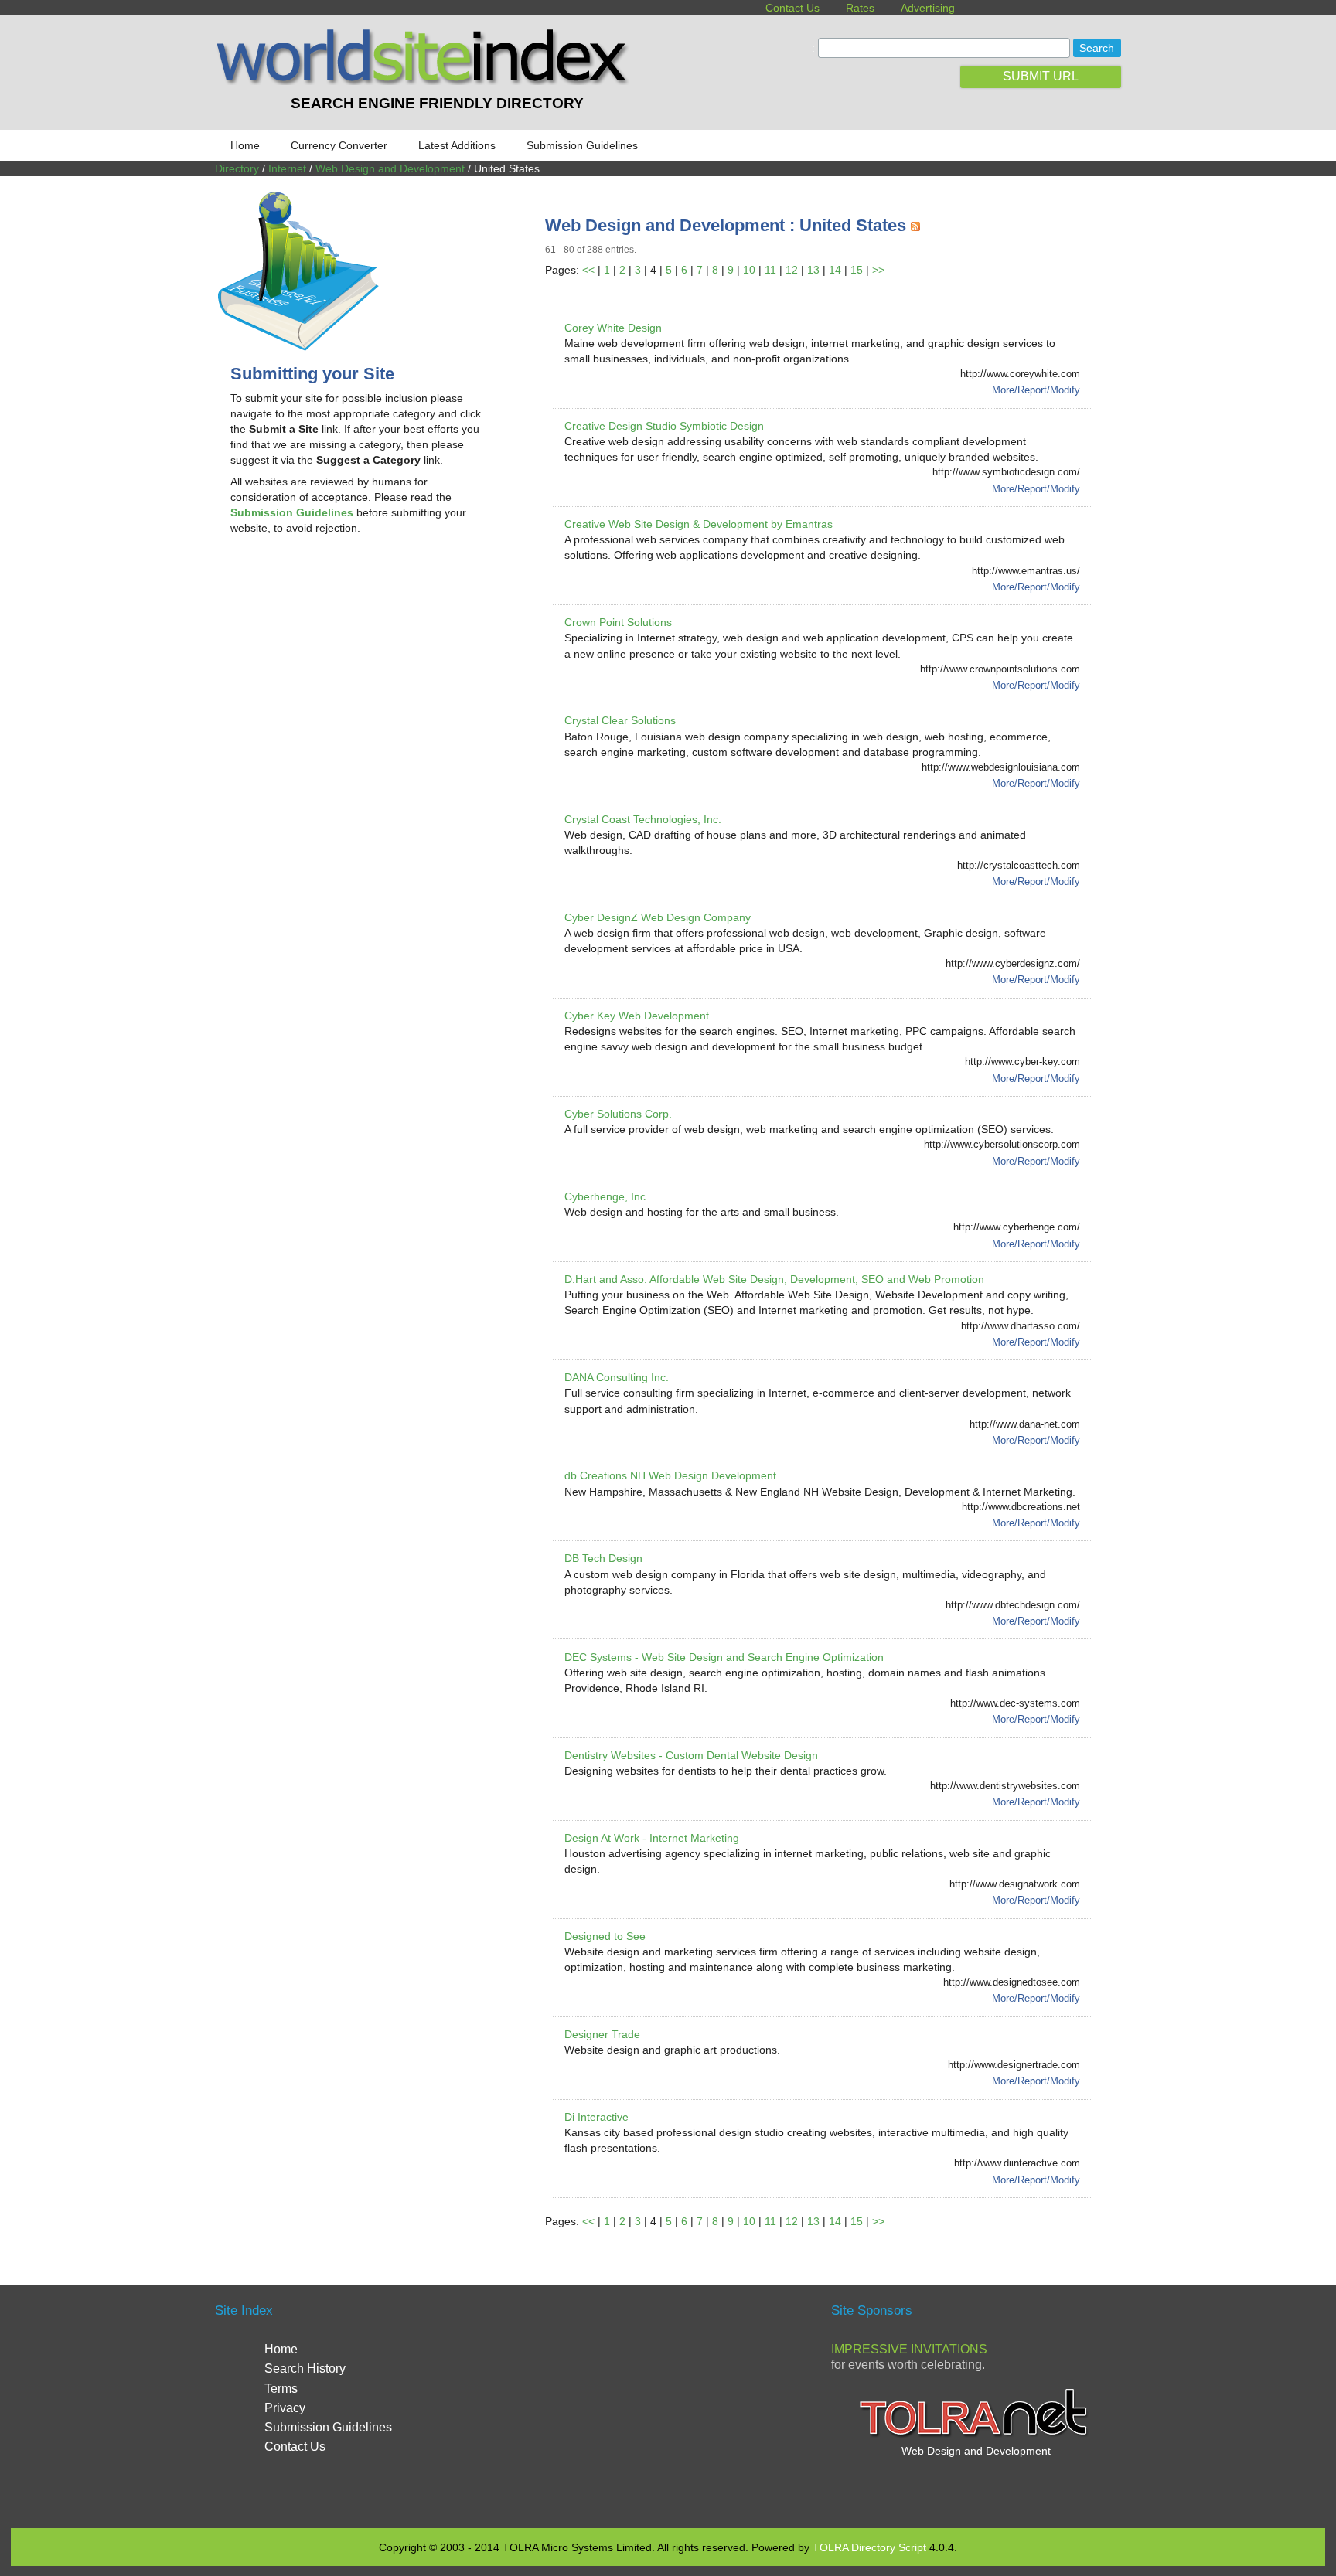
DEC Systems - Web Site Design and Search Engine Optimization (724, 1657)
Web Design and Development (390, 168)
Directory (237, 168)
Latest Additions (457, 145)
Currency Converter (339, 145)
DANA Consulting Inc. (617, 1377)
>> (878, 270)
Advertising (928, 8)
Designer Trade (602, 2034)
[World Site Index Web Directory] (426, 81)
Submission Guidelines (582, 145)
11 (770, 270)
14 (835, 270)
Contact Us (792, 8)
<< (588, 270)
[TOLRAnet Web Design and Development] (976, 2435)
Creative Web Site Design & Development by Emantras (699, 524)
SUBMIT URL (1041, 76)
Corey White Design (613, 328)
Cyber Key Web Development (637, 1016)
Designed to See (605, 1936)
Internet (287, 168)
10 (749, 270)
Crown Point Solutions (618, 622)
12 (792, 270)
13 (813, 270)
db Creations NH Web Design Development (670, 1475)
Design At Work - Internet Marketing (652, 1838)
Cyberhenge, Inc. (607, 1196)
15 (857, 270)
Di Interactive (596, 2117)
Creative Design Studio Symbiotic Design (664, 426)
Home (245, 145)
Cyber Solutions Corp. (618, 1114)
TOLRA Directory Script (869, 2547)
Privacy (285, 2408)
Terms (281, 2389)
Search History (305, 2368)
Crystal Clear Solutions (620, 720)
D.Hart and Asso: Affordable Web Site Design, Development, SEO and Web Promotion (774, 1279)
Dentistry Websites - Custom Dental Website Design (691, 1755)
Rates (860, 8)
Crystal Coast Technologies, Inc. (643, 819)
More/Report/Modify (1036, 390)
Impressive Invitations (909, 2349)
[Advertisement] (360, 671)
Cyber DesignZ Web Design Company (658, 917)
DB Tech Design (603, 1558)
